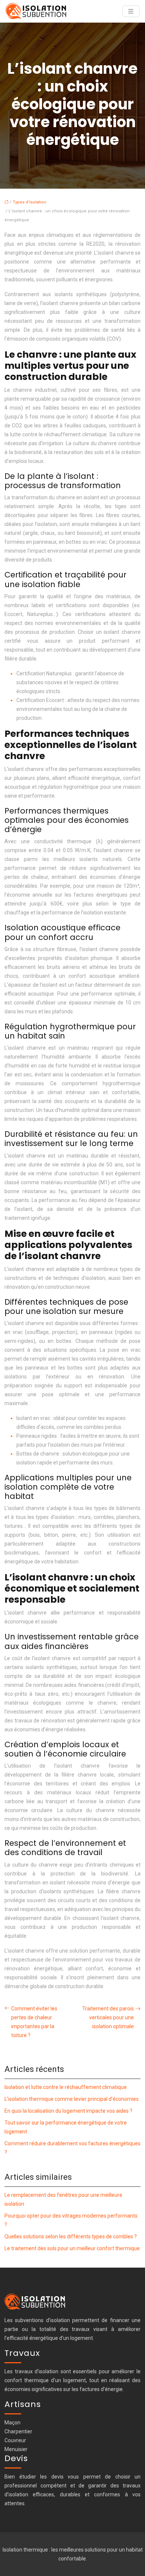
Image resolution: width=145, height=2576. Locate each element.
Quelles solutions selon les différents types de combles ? (71, 2236)
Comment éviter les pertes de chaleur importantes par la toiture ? (34, 2022)
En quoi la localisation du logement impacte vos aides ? (68, 2111)
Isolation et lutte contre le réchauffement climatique (66, 2087)
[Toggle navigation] (131, 11)
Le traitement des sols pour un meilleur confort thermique (72, 2248)
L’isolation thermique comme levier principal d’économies (72, 2099)
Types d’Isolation (29, 202)
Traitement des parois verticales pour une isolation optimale (108, 2017)
